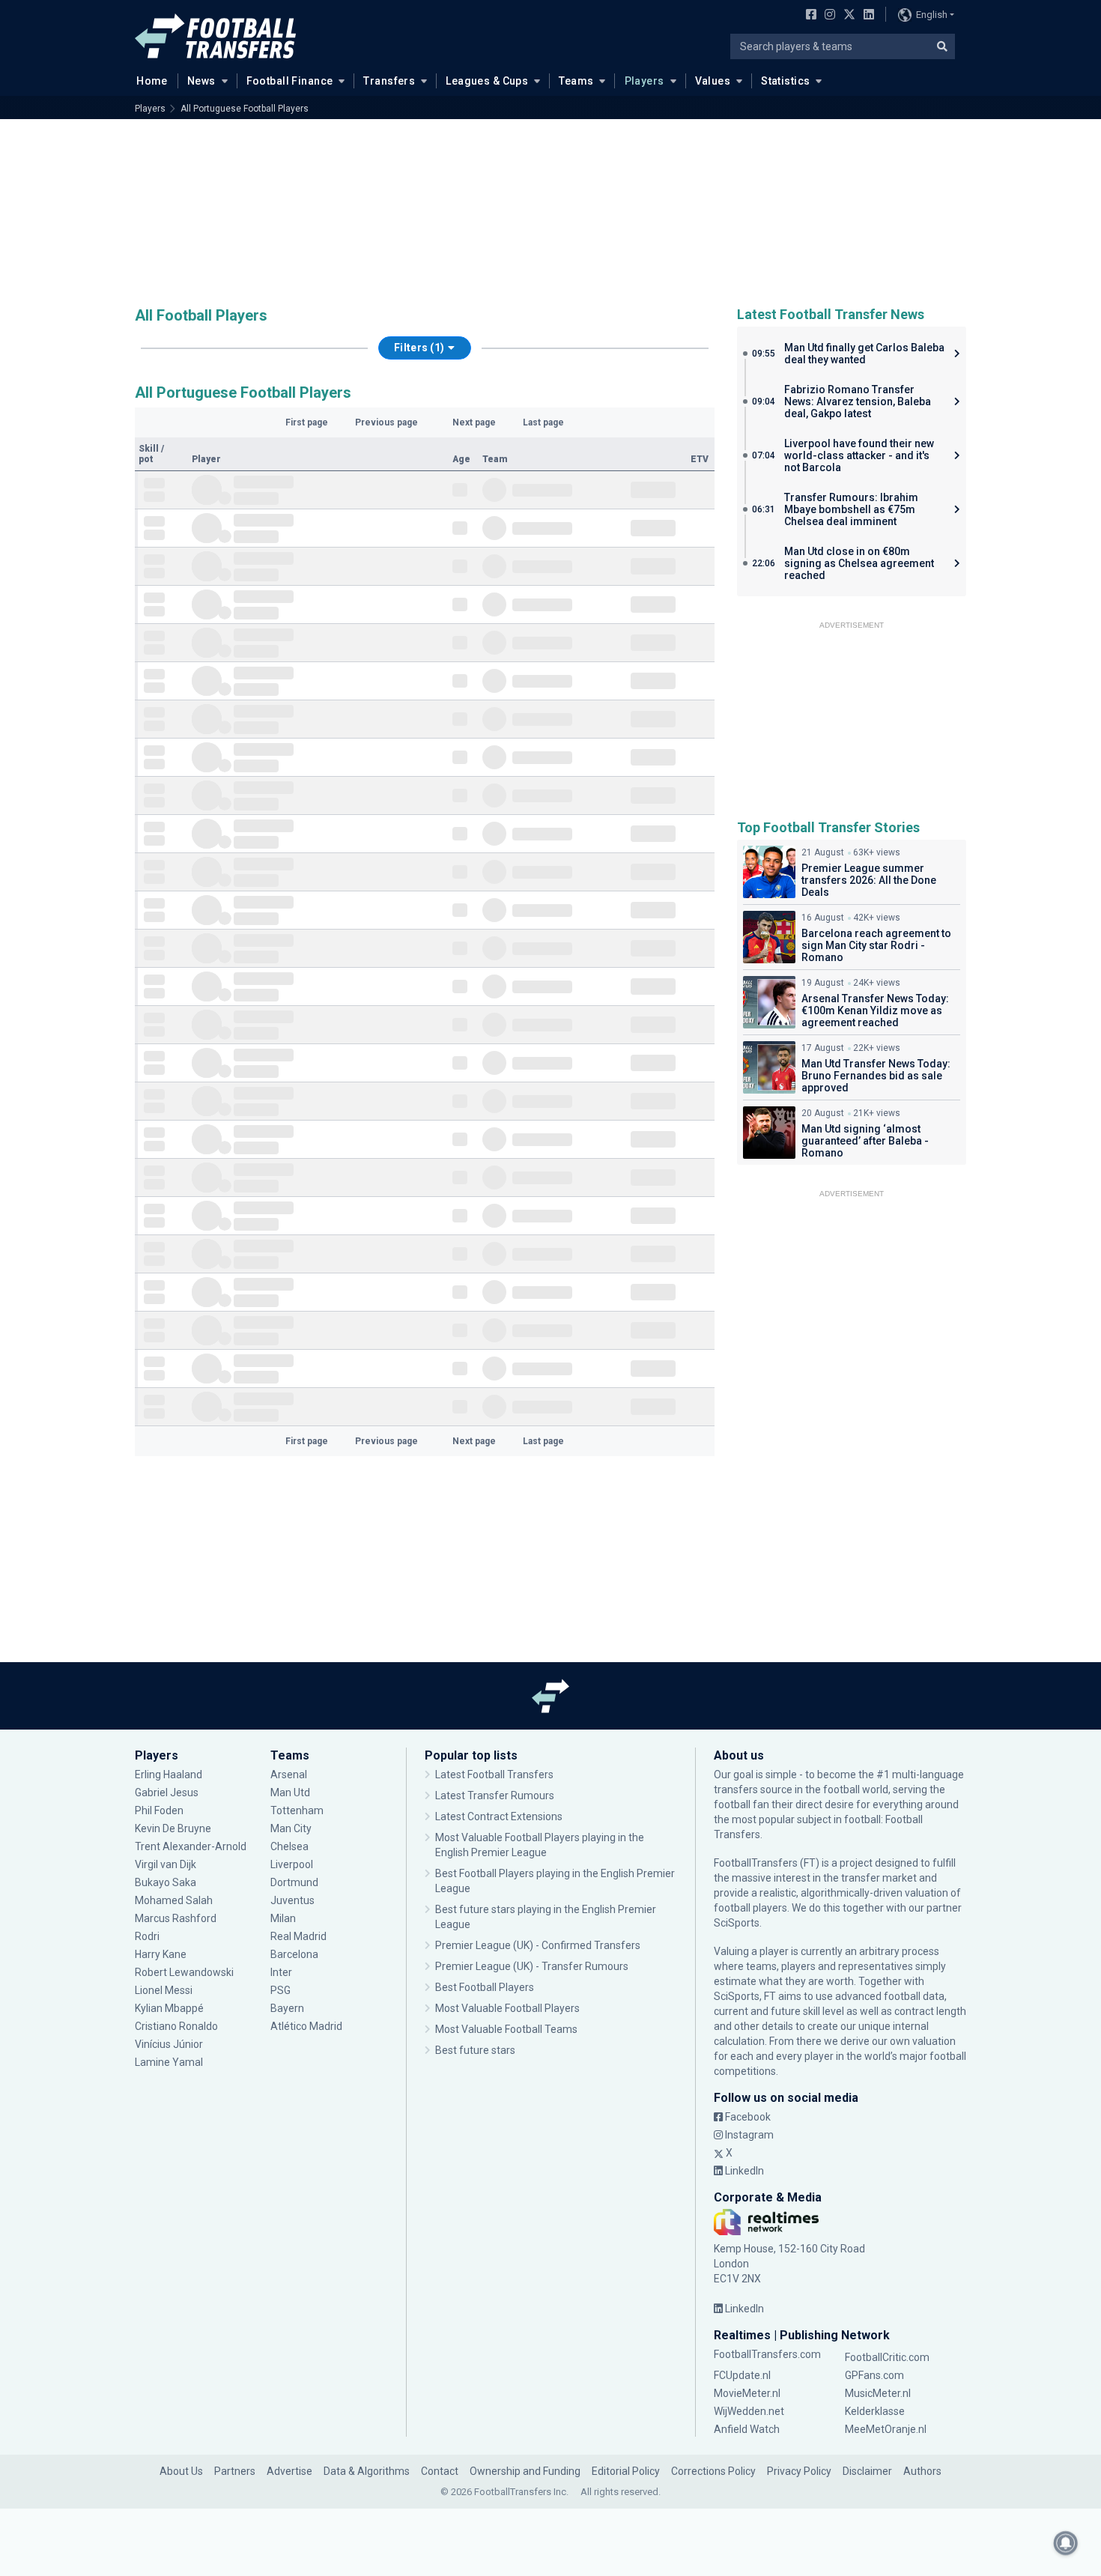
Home (152, 81)
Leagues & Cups (487, 81)
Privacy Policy (799, 2471)
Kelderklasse (875, 2411)
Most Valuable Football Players (507, 2008)
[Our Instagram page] (827, 16)
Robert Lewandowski (184, 1972)
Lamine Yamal (169, 2062)
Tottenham (297, 1810)
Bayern (287, 2008)
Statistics (785, 81)
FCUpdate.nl (742, 2375)
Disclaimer (867, 2471)
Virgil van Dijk (167, 1864)
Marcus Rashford (176, 1918)
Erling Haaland (169, 1775)
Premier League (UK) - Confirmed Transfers (538, 1945)
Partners (235, 2471)
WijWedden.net (749, 2411)
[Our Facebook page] (808, 16)
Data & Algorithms (367, 2471)
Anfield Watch (747, 2429)
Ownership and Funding (525, 2471)
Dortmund (294, 1882)
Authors (922, 2471)
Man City (291, 1828)
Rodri (147, 1936)
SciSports (737, 1923)
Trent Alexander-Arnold (191, 1846)
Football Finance (290, 81)
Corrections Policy (713, 2471)
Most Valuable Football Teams (506, 2029)
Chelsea (289, 1846)
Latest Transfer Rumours (495, 1795)
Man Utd (290, 1792)
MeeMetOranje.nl (886, 2429)
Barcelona (294, 1954)
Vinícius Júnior (169, 2044)
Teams (576, 81)
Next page (474, 422)
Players (644, 81)
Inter (281, 1972)
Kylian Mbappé (170, 2008)
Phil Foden (159, 1810)
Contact (440, 2471)
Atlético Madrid (306, 2026)
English (932, 15)
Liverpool (292, 1864)
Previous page (386, 422)
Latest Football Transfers (494, 1775)
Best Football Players (485, 1987)
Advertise (289, 2471)
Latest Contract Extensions (499, 1816)
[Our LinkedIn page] (866, 16)
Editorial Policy (626, 2471)
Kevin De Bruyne (173, 1828)
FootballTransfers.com (767, 2354)
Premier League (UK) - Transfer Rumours (532, 1966)
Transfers (389, 81)
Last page (543, 422)
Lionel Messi (165, 1990)
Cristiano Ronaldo (176, 2026)
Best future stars (475, 2050)
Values (713, 81)
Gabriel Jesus (167, 1792)
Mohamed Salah (174, 1900)
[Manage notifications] (1066, 2543)
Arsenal (289, 1775)
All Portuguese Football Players (245, 109)
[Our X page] (847, 16)
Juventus (292, 1900)
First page (307, 422)
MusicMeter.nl (878, 2393)
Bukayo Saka (166, 1882)
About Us (181, 2471)
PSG (280, 1990)
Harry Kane (162, 1954)
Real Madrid (298, 1936)
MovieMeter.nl (747, 2393)
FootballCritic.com (887, 2357)
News (201, 81)
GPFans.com (874, 2375)
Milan (283, 1918)
